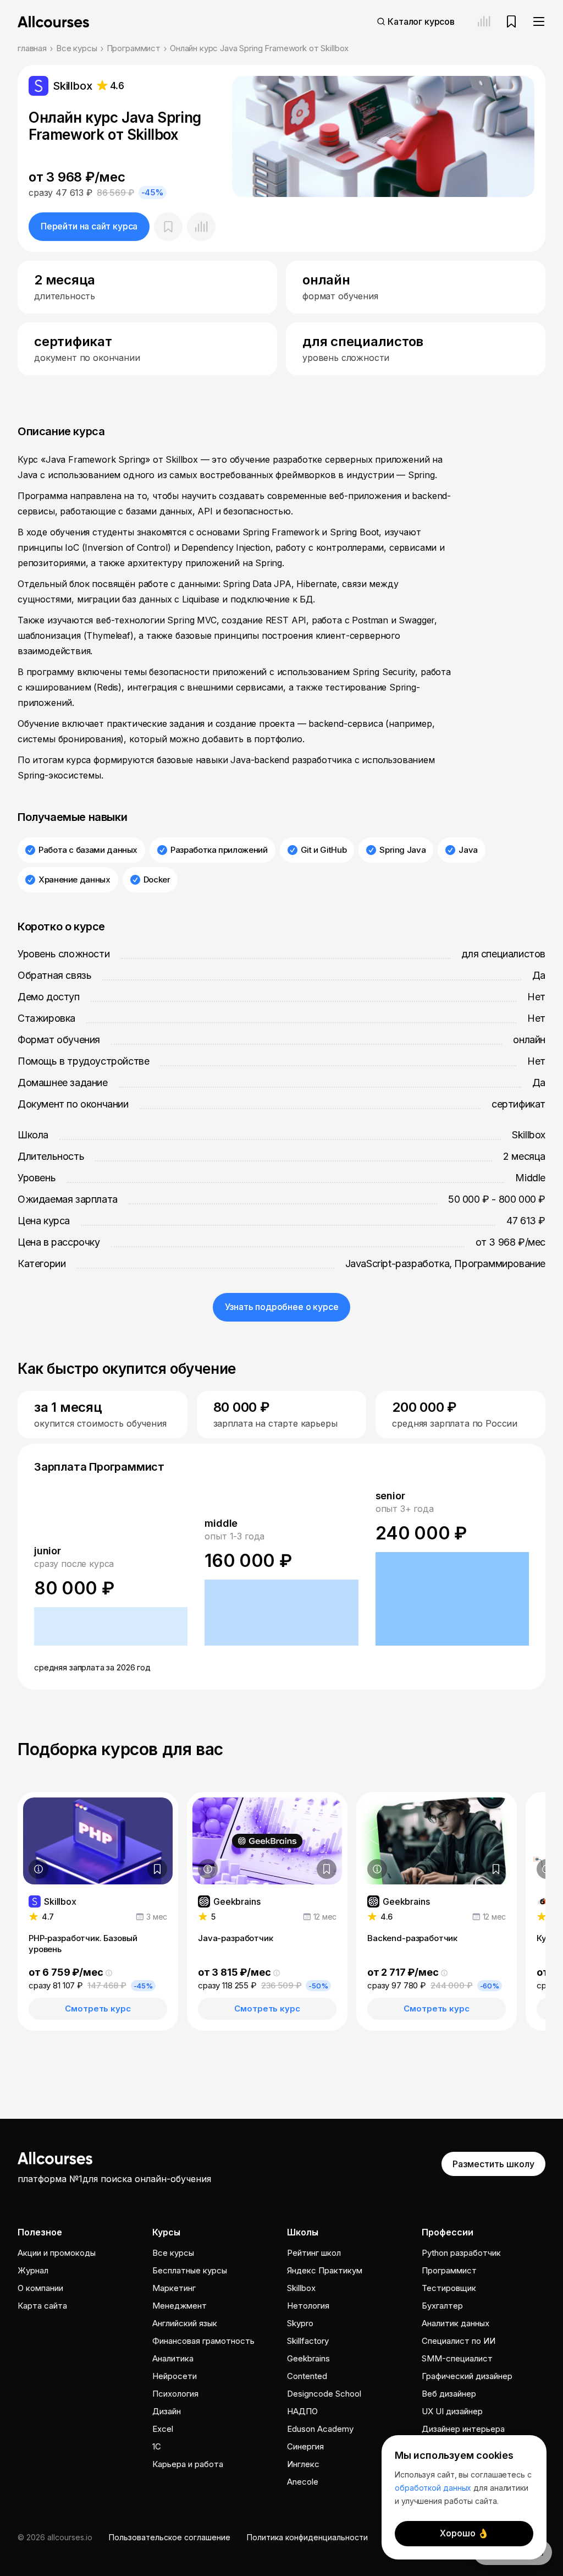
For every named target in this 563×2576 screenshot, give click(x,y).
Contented (307, 2376)
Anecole (303, 2482)
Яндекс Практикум (325, 2270)
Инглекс (303, 2464)
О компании (40, 2288)
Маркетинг (174, 2288)
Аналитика (173, 2358)
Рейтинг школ (314, 2253)
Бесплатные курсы (190, 2270)
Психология (175, 2394)
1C (157, 2446)
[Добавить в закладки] (157, 1869)
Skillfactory (308, 2341)
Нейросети (175, 2376)
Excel (163, 2429)
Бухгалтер (442, 2306)
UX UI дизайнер (452, 2411)
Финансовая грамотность (203, 2341)
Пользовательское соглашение (170, 2537)
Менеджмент (180, 2306)
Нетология (308, 2306)
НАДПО (302, 2411)
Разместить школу (493, 2164)
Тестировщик (449, 2288)
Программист (134, 48)
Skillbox (301, 2288)
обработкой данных (433, 2488)
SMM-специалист (457, 2358)
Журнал (33, 2270)
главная (32, 48)
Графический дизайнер (467, 2376)
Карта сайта (42, 2306)
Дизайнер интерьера (463, 2429)
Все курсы (77, 48)
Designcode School (324, 2394)
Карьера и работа (188, 2464)
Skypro (300, 2323)
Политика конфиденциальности (307, 2537)
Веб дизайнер (449, 2394)
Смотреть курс (98, 2008)
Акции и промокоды (57, 2253)
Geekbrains (308, 2358)
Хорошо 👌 (464, 2533)
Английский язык (185, 2323)
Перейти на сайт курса (89, 226)
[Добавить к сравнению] (201, 227)
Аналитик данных (456, 2323)
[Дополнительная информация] (38, 1869)
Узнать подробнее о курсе (282, 1307)
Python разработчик (461, 2253)
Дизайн (167, 2411)
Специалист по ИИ (459, 2341)
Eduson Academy (320, 2429)
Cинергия (305, 2446)
